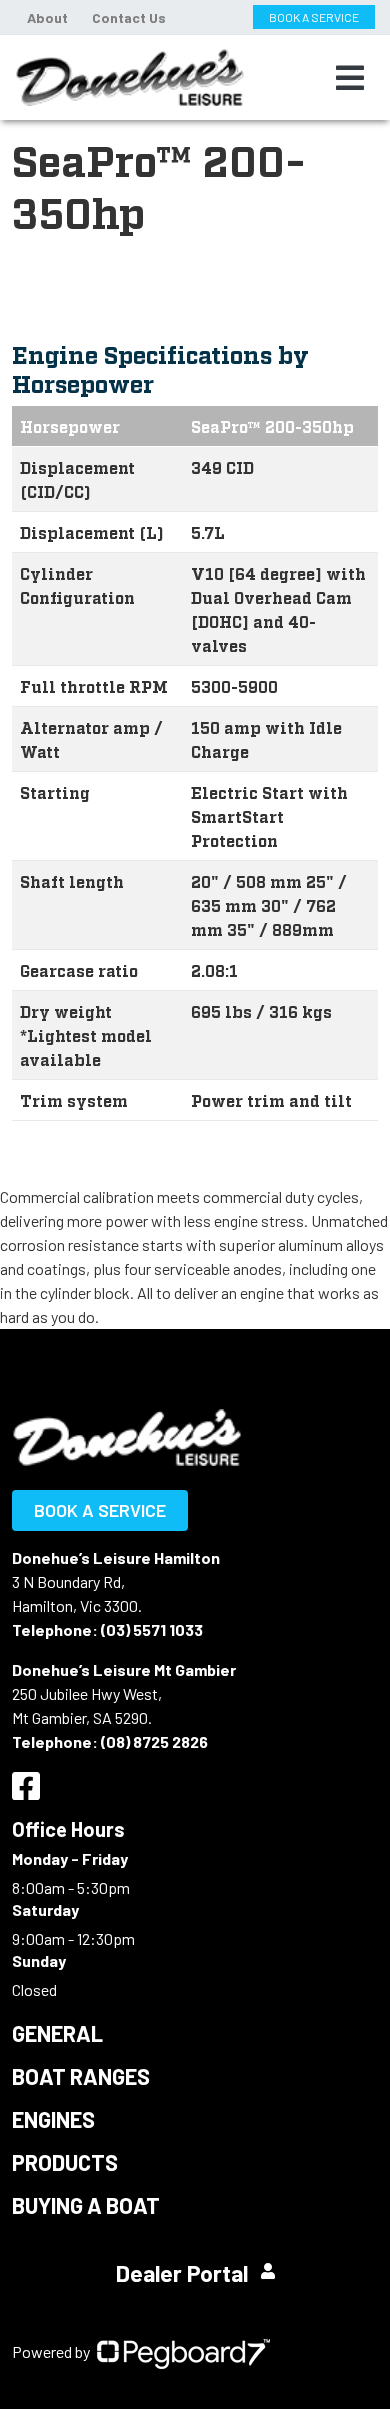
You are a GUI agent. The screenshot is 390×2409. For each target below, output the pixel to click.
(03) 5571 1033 (152, 1629)
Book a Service (100, 1510)
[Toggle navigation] (350, 78)
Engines (53, 2119)
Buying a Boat (86, 2205)
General (57, 2033)
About (47, 17)
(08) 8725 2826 (154, 1741)
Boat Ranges (81, 2076)
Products (65, 2162)
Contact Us (129, 17)
